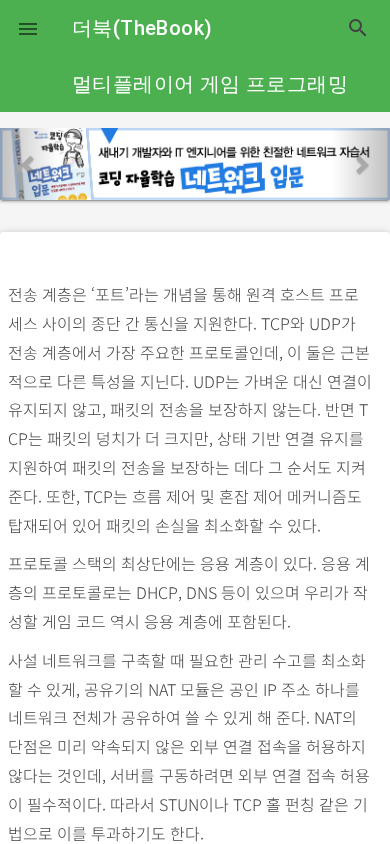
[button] (28, 28)
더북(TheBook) (142, 28)
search (358, 28)
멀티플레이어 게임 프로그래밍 (210, 84)
